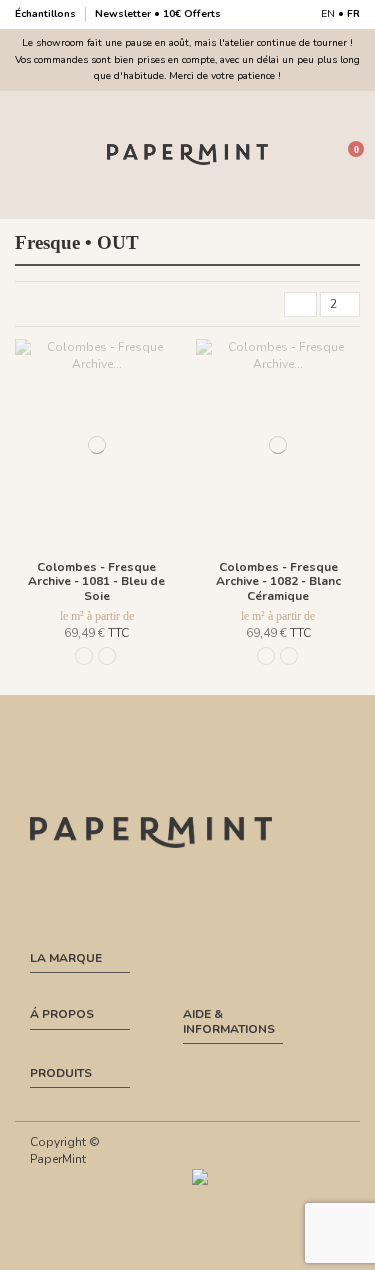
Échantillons (47, 14)
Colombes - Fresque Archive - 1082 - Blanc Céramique (278, 581)
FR (353, 14)
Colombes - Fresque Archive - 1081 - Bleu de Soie (96, 581)
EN (328, 14)
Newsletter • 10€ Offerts (158, 14)
